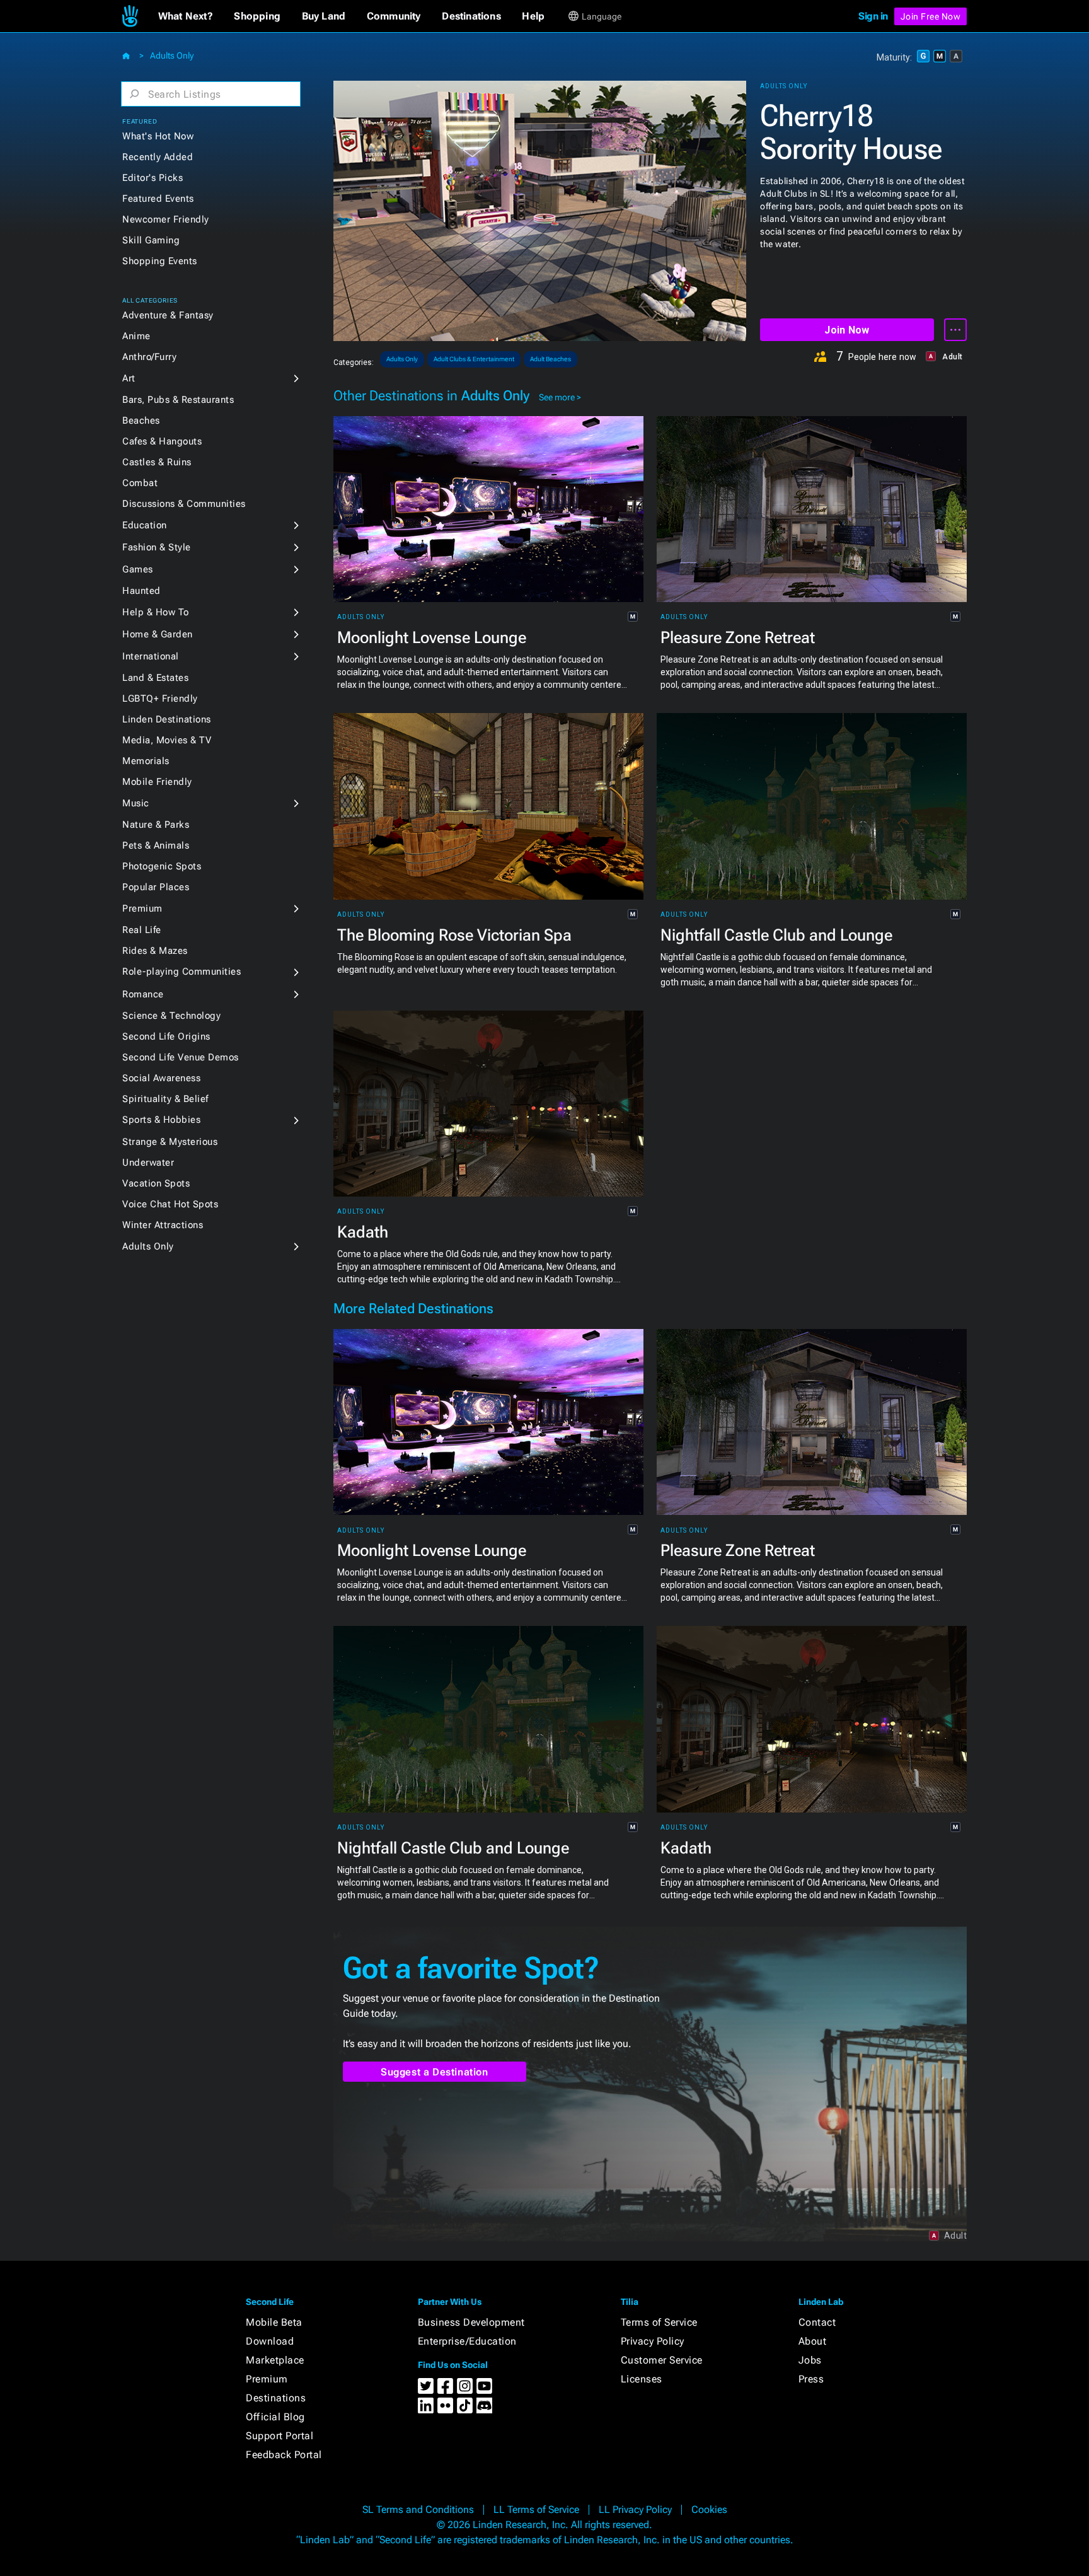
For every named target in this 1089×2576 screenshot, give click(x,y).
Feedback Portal (284, 2455)
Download (270, 2341)
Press (811, 2379)
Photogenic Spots (162, 866)
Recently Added (158, 157)
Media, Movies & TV (167, 740)
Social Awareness (161, 1078)
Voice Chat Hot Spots (170, 1204)
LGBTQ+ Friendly (160, 699)
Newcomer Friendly (166, 219)
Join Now (847, 330)
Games (138, 569)
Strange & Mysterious (170, 1142)
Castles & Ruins (157, 462)
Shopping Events (160, 261)
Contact (817, 2322)
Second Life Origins (166, 1036)
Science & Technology (171, 1016)
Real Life (142, 930)
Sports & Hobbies (161, 1120)
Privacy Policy (653, 2341)
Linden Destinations (167, 719)
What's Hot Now (158, 136)
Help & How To (156, 612)
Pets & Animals (156, 845)
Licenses (642, 2379)
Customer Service (662, 2360)
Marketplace (275, 2360)
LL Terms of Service (536, 2509)
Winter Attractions (163, 1225)
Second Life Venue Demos (181, 1057)
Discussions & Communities (184, 504)
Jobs (810, 2360)
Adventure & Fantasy (168, 315)
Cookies (709, 2509)
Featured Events (158, 199)
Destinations (276, 2398)
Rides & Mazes (155, 951)
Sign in (873, 16)
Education (145, 525)
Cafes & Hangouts (162, 441)
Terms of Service (659, 2322)
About (813, 2341)
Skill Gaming (151, 240)
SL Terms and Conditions (418, 2509)
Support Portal (279, 2436)
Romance (143, 994)
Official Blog (275, 2417)
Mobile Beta (274, 2322)
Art (129, 378)
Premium (142, 908)
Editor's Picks (153, 178)
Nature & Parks (156, 825)
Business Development (471, 2322)
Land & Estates (155, 678)
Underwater (148, 1163)
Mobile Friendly (157, 782)
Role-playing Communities (181, 972)
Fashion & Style (157, 547)
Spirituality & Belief (165, 1099)
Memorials (146, 761)
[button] (186, 16)
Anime (136, 336)
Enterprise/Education (467, 2341)
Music (136, 803)
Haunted (141, 591)
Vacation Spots (156, 1183)
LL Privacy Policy (635, 2509)
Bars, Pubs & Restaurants (178, 400)
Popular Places (156, 887)
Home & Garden (158, 634)
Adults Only (172, 55)
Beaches (141, 421)
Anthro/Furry (149, 357)
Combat (140, 483)
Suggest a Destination (435, 2072)
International (151, 656)
